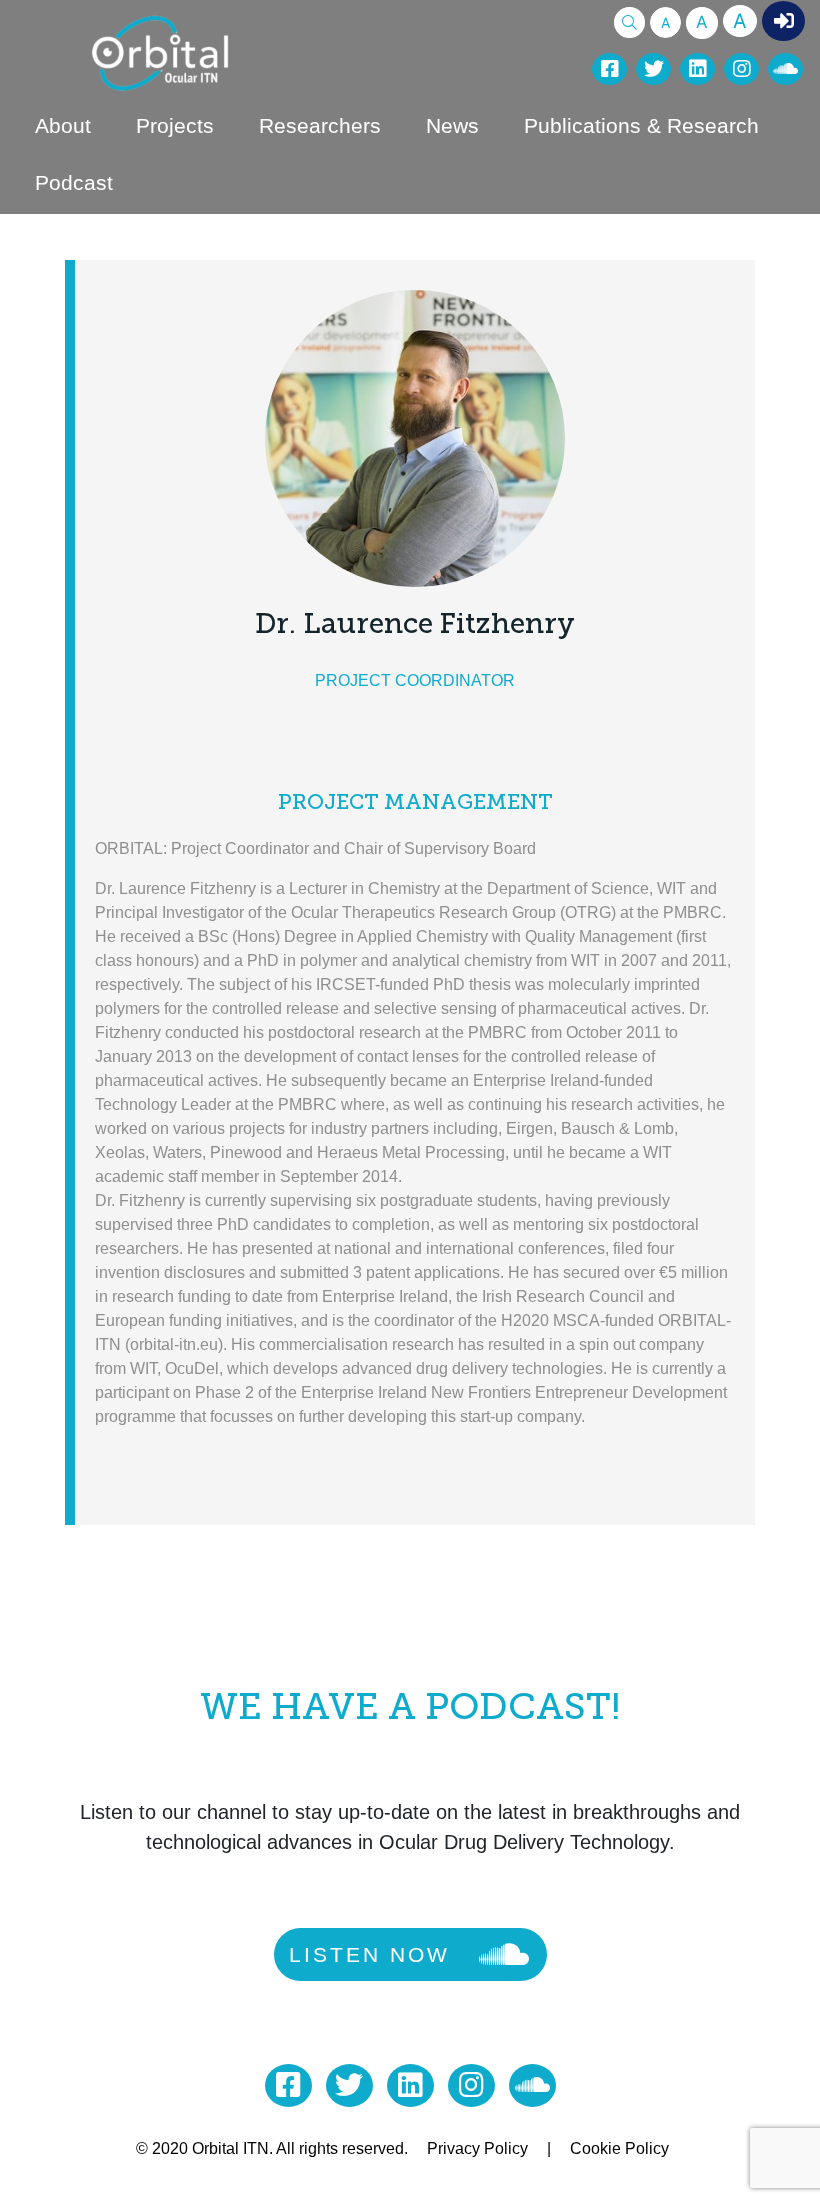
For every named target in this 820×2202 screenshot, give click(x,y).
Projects (175, 125)
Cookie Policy (619, 2148)
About (63, 125)
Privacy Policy (477, 2148)
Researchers (320, 125)
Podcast (74, 182)
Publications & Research (641, 125)
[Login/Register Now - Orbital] (783, 21)
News (452, 125)
